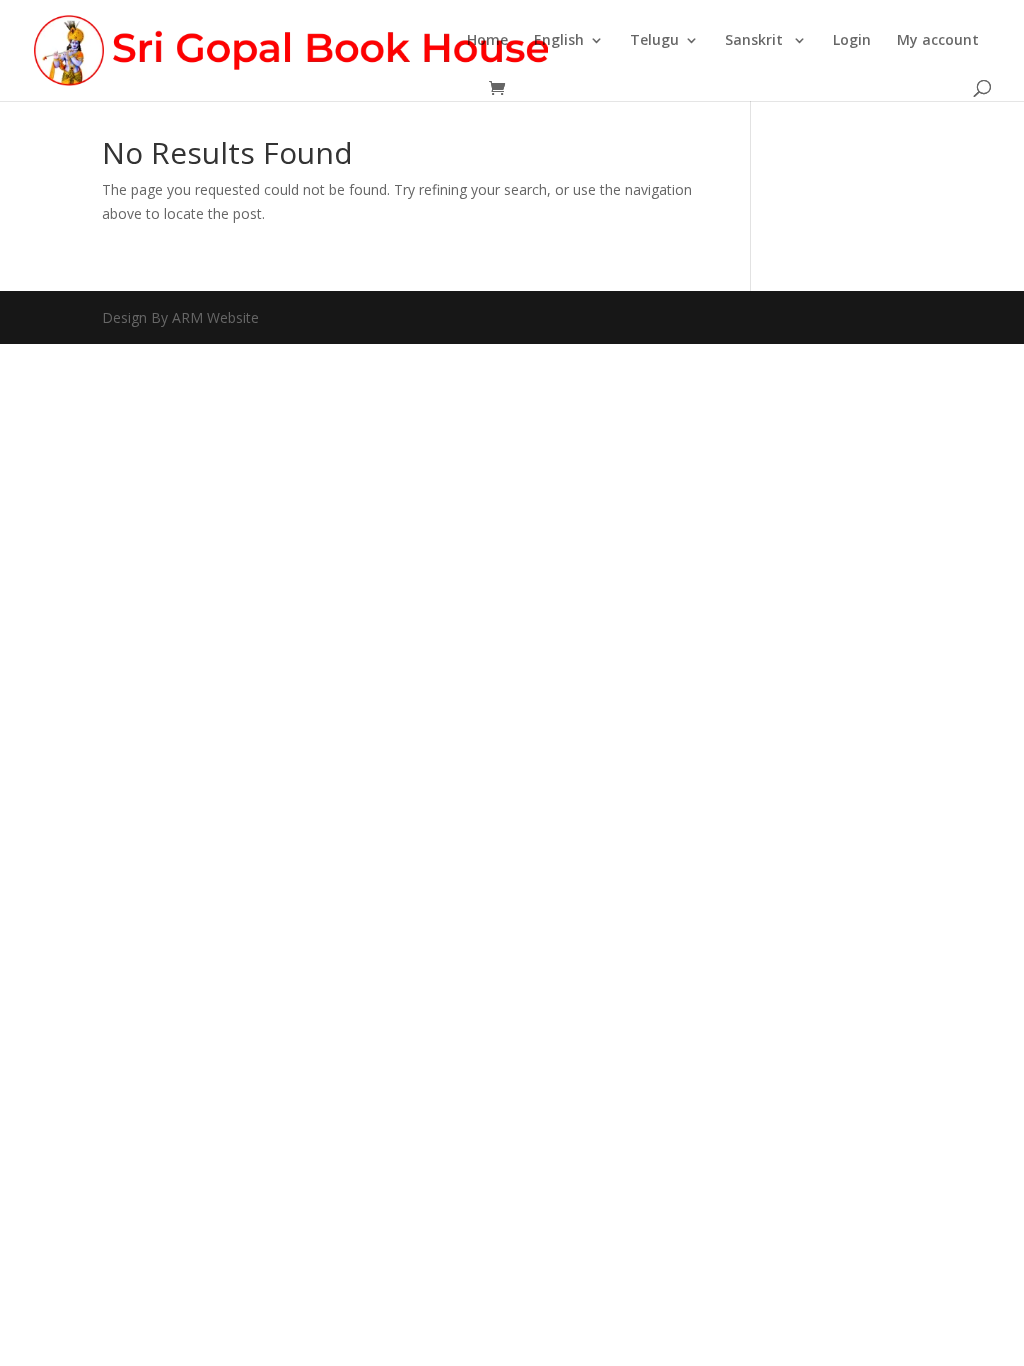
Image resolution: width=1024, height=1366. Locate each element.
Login (852, 41)
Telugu (654, 41)
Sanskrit (756, 41)
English (559, 41)
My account (938, 41)
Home (487, 41)
